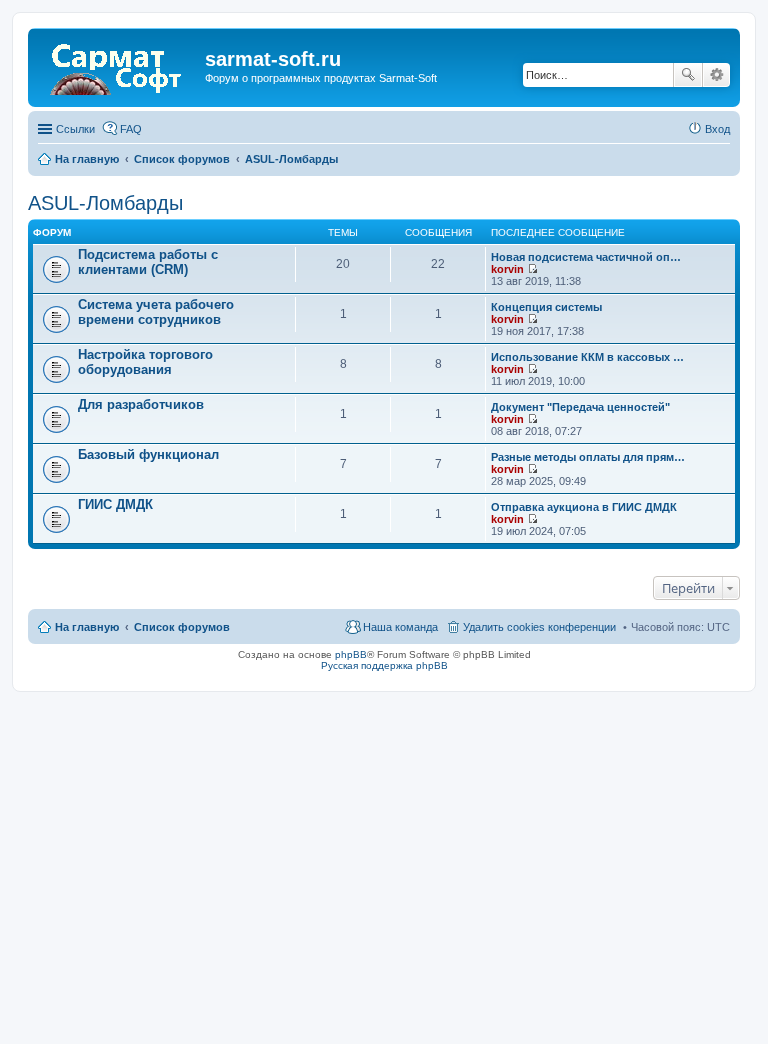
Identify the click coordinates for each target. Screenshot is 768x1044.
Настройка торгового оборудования (145, 362)
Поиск (688, 75)
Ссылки (75, 129)
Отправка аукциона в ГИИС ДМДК (584, 507)
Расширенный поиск (716, 75)
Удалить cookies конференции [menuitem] (539, 627)
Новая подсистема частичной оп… (586, 257)
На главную (87, 627)
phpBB (351, 654)
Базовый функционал (148, 454)
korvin (507, 269)
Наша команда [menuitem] (400, 627)
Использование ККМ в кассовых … (587, 357)
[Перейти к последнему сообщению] (532, 269)
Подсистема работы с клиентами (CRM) (148, 262)
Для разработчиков (141, 404)
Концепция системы (546, 307)
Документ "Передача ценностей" (580, 407)
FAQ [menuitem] (131, 129)
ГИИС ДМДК (115, 504)
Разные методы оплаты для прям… (588, 457)
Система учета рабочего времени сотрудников (156, 312)
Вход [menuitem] (717, 129)
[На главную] (119, 65)
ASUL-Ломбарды (105, 203)
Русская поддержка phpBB (384, 665)
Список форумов (182, 627)
